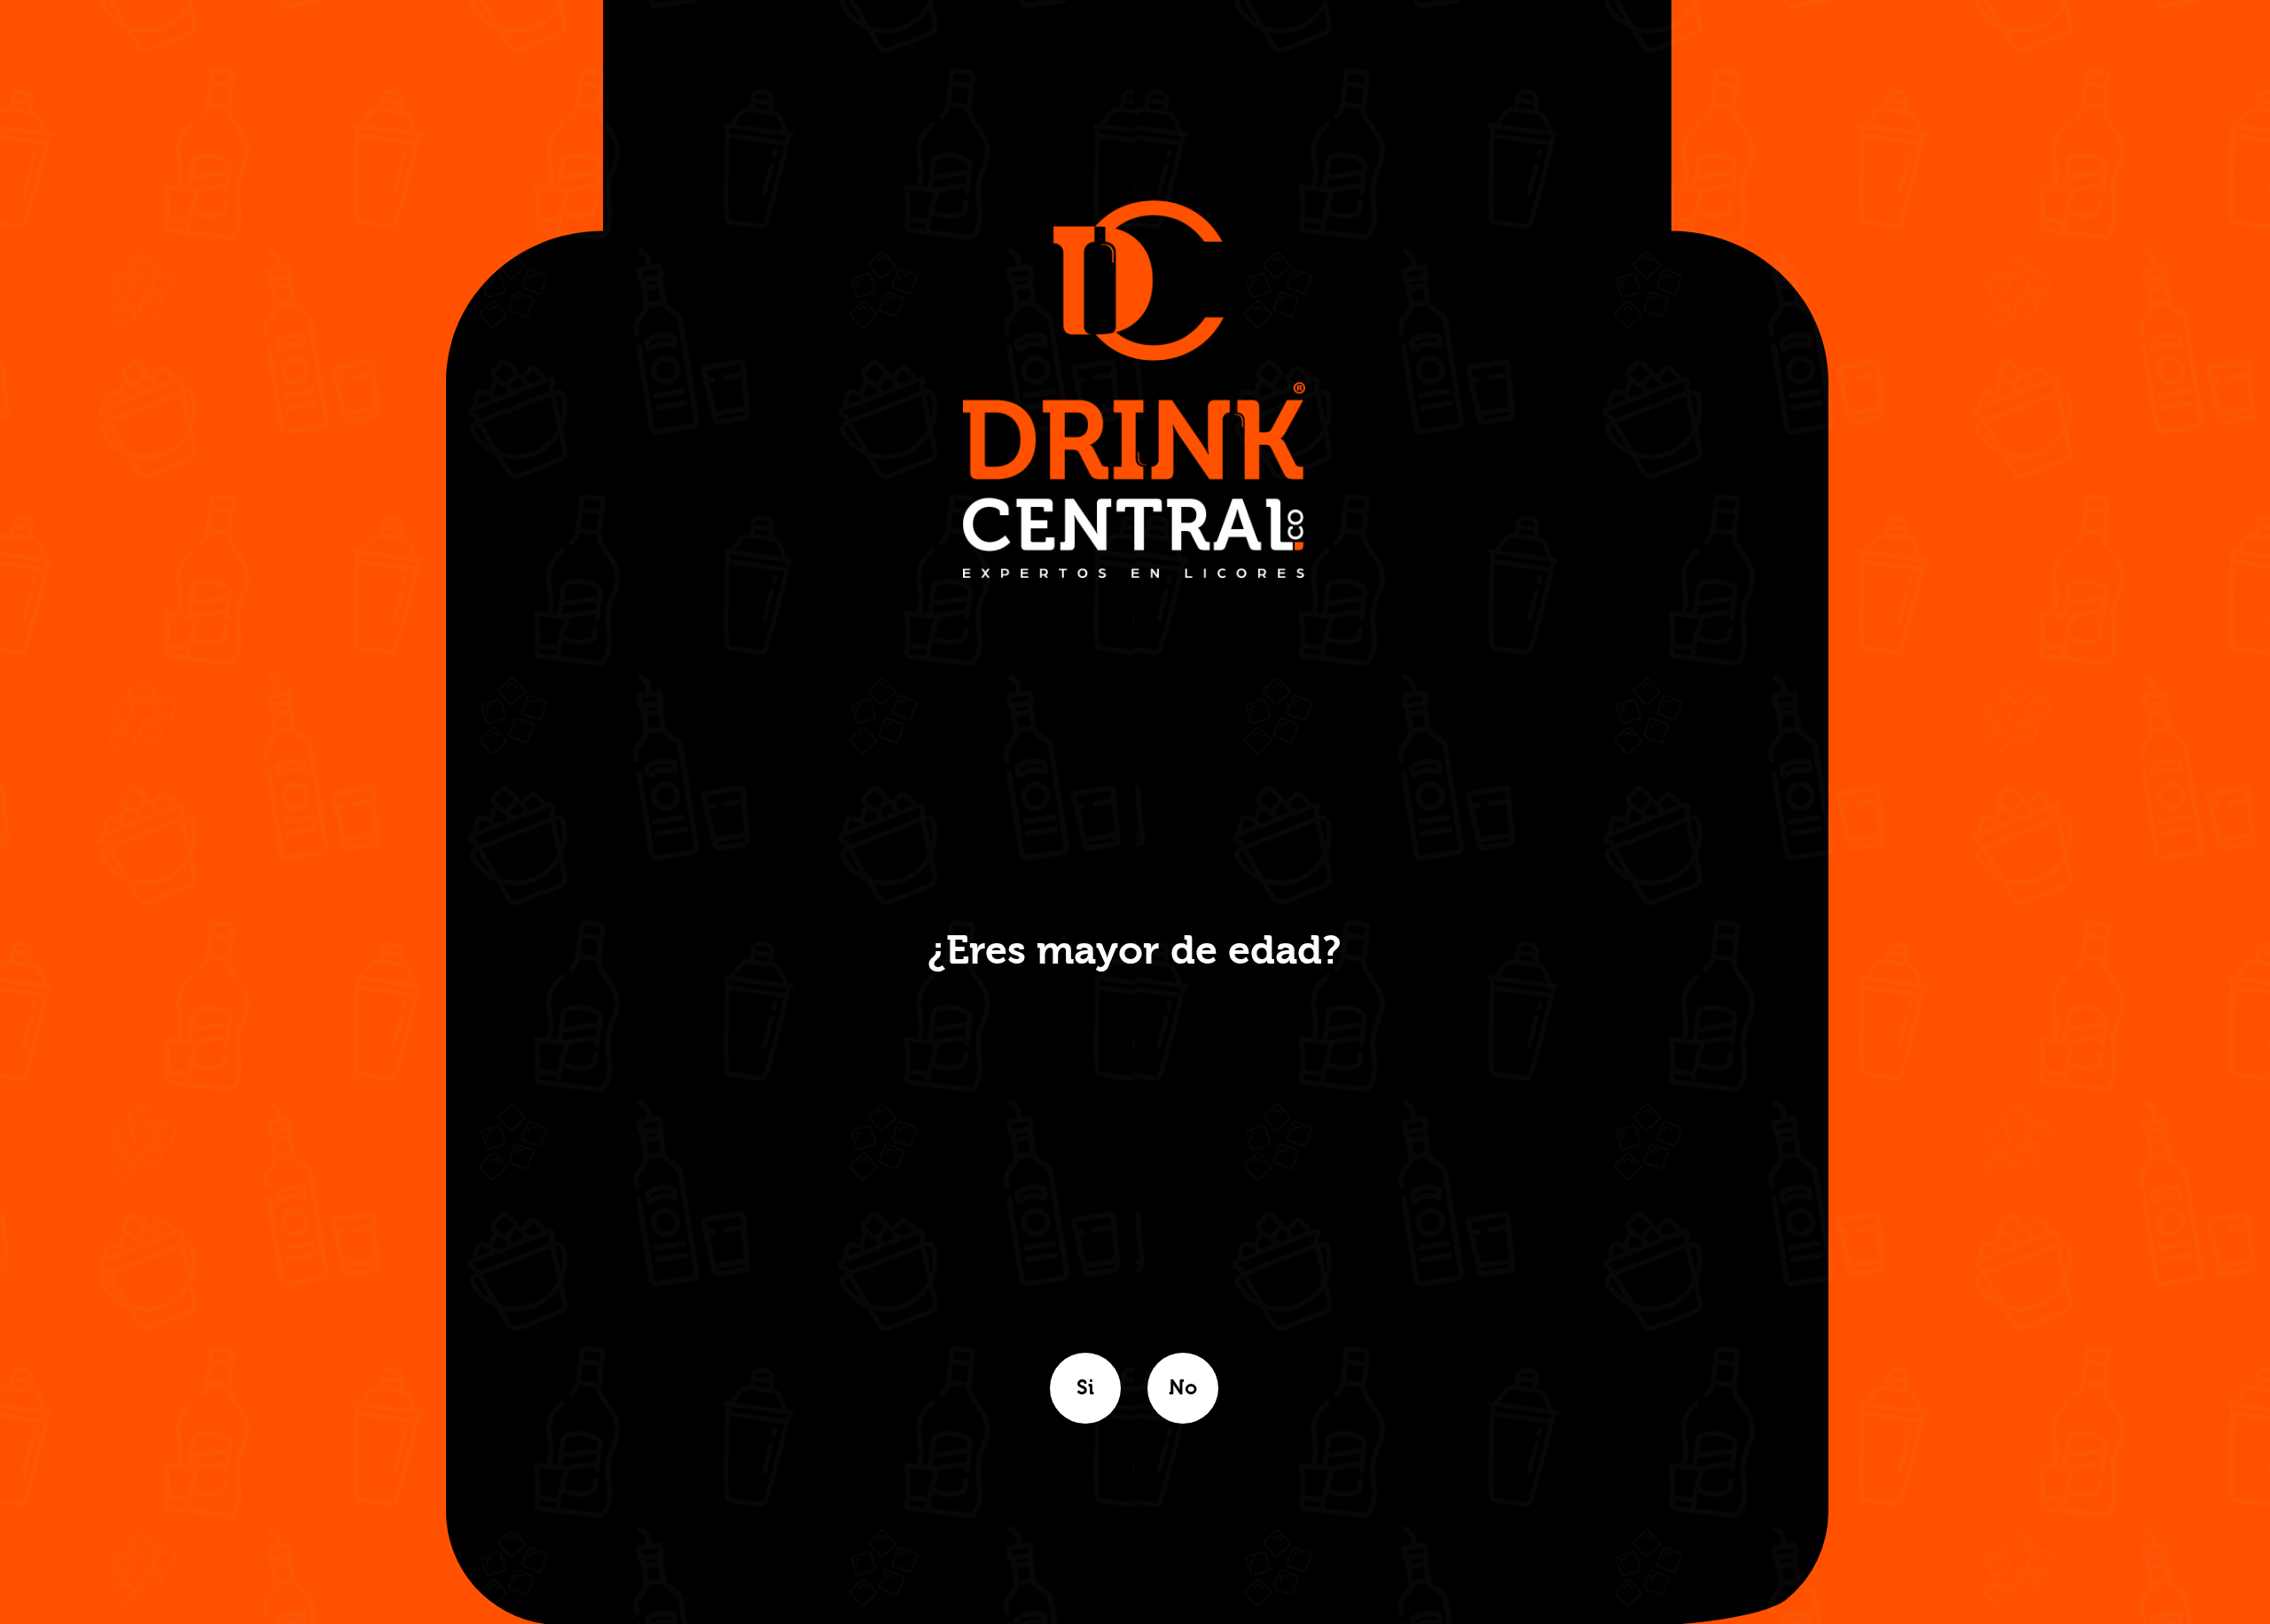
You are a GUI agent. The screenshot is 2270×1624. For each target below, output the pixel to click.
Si (1085, 1388)
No (1183, 1388)
